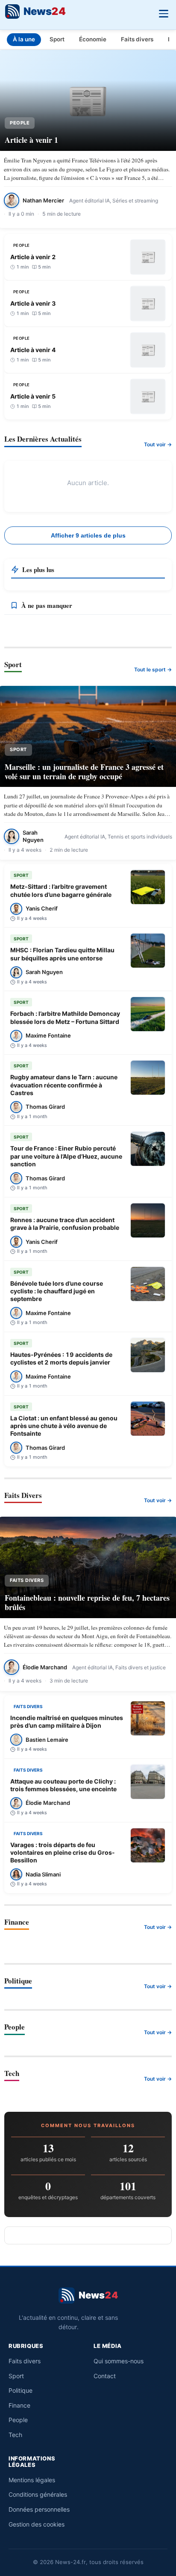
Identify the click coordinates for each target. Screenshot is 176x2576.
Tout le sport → (153, 669)
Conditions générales (38, 2494)
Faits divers (137, 39)
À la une (24, 39)
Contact (105, 2376)
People (18, 2420)
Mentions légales (32, 2480)
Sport (57, 39)
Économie (93, 39)
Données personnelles (39, 2509)
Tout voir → (158, 444)
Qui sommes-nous (119, 2361)
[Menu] (163, 13)
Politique (21, 2390)
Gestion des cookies (37, 2524)
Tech (15, 2435)
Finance (19, 2405)
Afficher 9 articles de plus (88, 535)
